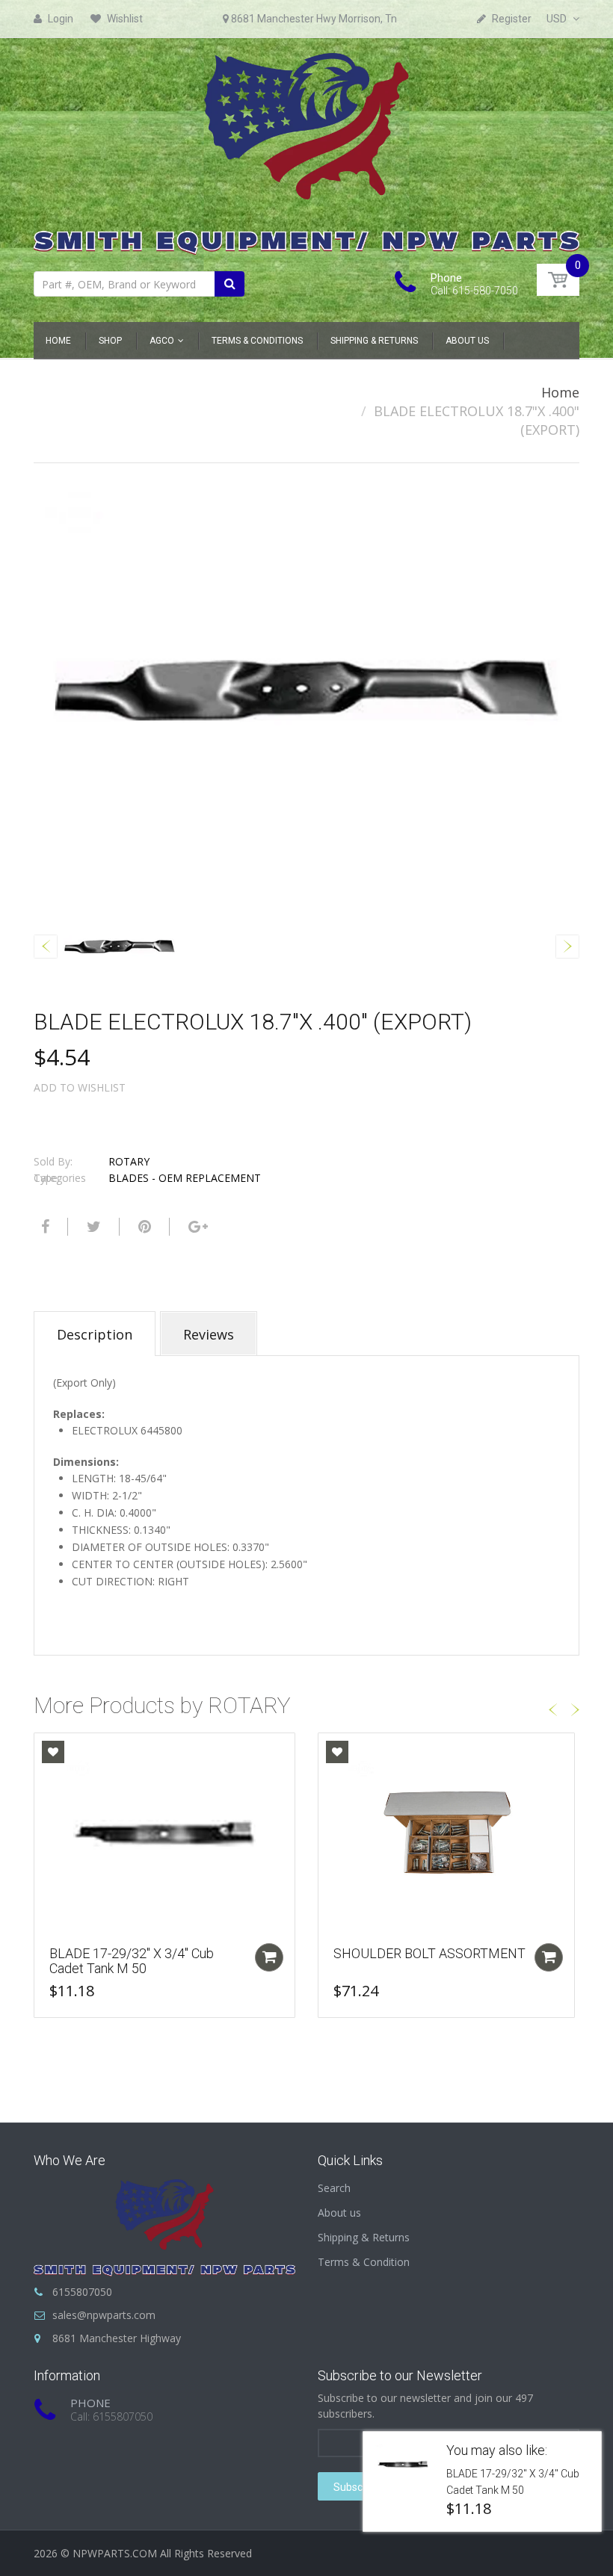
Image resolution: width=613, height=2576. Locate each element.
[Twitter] (92, 1227)
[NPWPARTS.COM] (306, 150)
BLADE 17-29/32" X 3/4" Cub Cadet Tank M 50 (132, 1961)
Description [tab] (95, 1334)
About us (339, 2213)
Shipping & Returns (364, 2237)
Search (334, 2188)
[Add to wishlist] (53, 1752)
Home (560, 392)
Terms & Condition (364, 2262)
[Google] (196, 1227)
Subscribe (357, 2487)
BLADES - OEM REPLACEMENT (185, 1178)
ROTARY (129, 1161)
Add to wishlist (80, 1087)
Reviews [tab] (209, 1334)
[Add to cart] (269, 1957)
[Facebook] (43, 1227)
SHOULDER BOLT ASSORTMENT (429, 1953)
